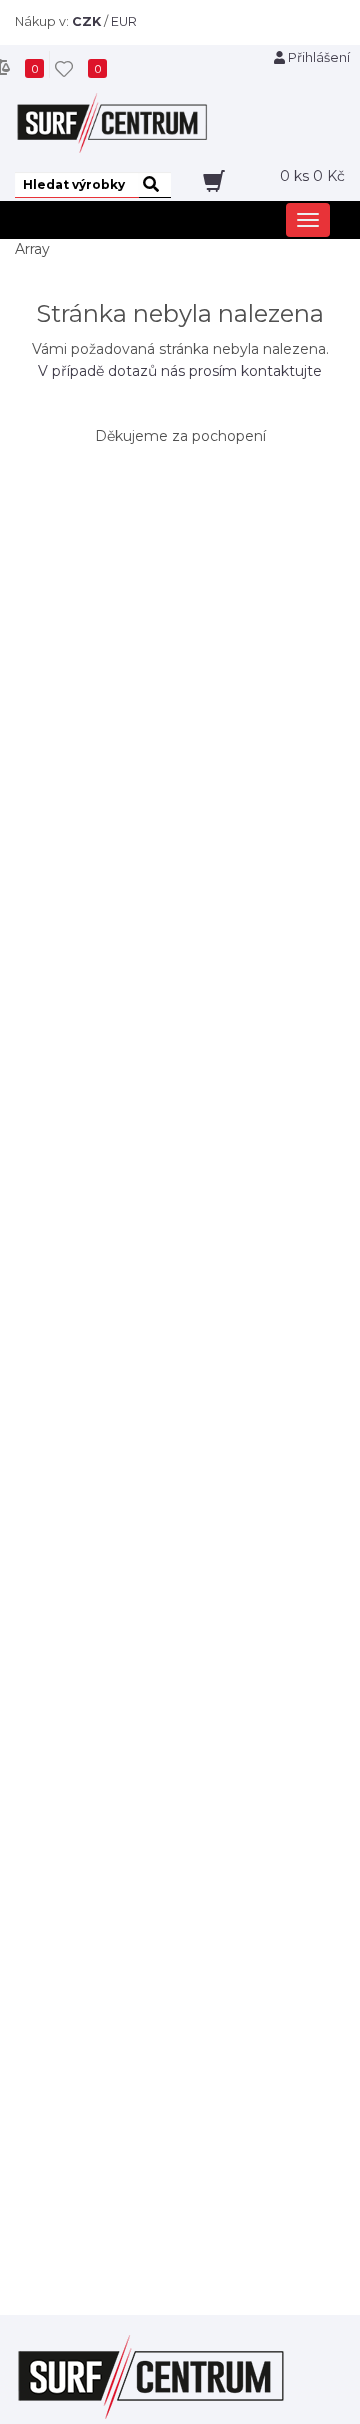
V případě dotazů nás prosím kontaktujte (180, 371)
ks (312, 176)
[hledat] (155, 185)
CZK (86, 21)
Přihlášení (317, 57)
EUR (124, 21)
